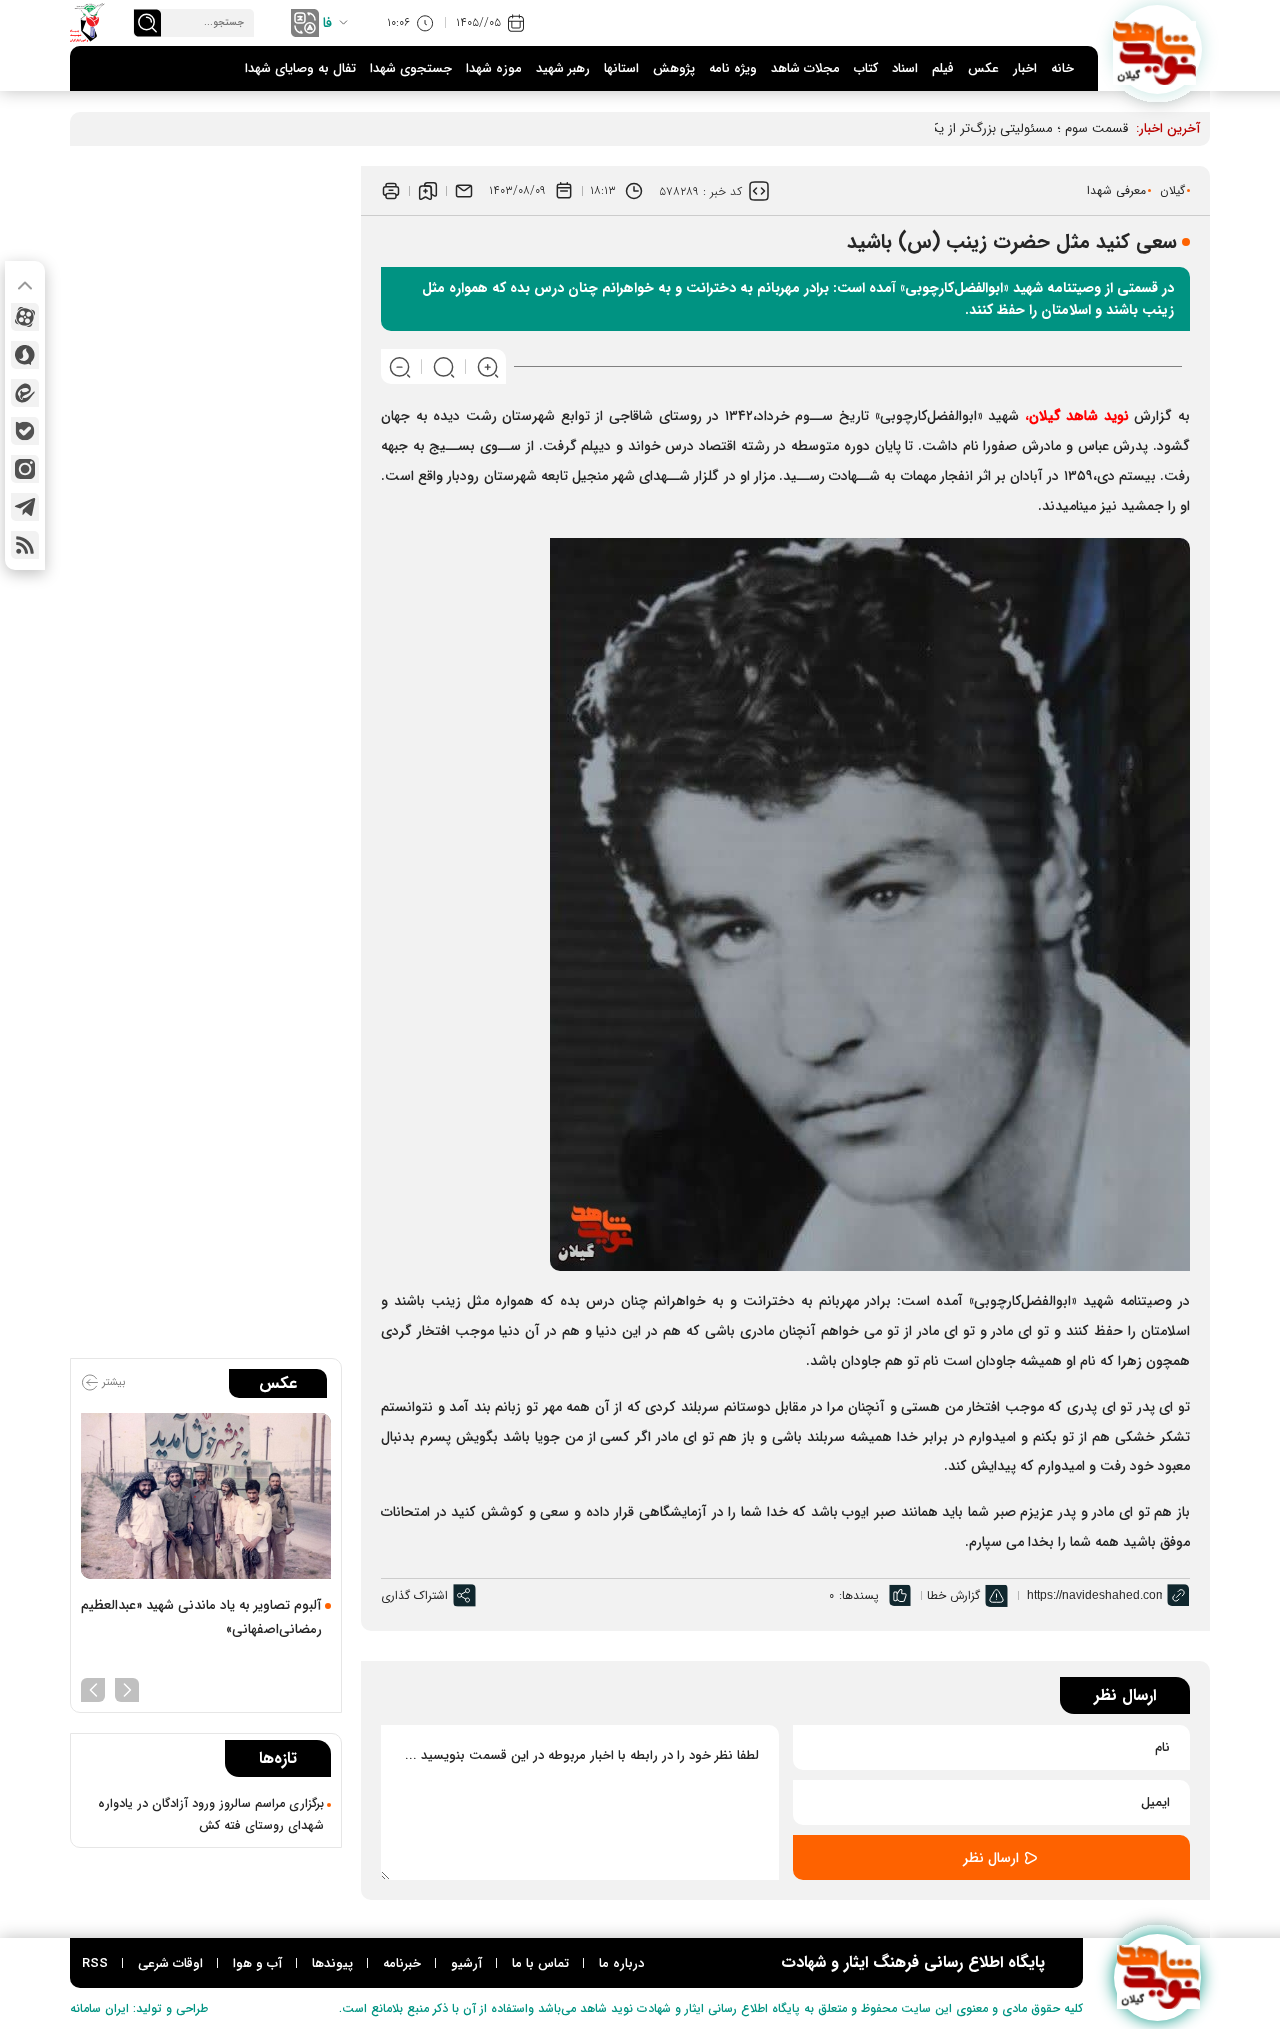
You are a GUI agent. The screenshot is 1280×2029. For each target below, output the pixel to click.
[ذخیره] (428, 191)
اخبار (1025, 68)
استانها (621, 68)
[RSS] (25, 545)
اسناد (905, 68)
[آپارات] (25, 317)
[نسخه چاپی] (391, 191)
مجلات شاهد (805, 68)
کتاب (866, 68)
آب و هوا (257, 1963)
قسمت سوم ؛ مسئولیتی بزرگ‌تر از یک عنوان (1010, 128)
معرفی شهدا (1116, 190)
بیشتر (112, 1382)
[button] (127, 1688)
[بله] (25, 431)
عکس (983, 68)
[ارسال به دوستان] (464, 191)
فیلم (943, 68)
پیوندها (332, 1963)
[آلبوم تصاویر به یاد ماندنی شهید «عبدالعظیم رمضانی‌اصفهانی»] (206, 1496)
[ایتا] (25, 393)
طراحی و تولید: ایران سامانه (139, 2008)
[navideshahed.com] (1157, 49)
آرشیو (466, 1963)
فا (327, 23)
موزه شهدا (494, 68)
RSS (95, 1963)
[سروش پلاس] (25, 355)
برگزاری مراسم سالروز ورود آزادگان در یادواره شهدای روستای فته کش (211, 1815)
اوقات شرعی (170, 1963)
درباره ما (621, 1963)
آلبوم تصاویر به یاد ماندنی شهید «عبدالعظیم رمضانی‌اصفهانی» (201, 1617)
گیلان (1172, 190)
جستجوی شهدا (411, 68)
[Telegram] (25, 507)
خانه (1062, 68)
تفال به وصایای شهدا (300, 68)
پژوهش (674, 68)
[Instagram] (25, 469)
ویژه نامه (733, 68)
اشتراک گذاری (414, 1595)
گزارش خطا (953, 1595)
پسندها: (859, 1595)
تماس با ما (540, 1963)
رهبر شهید (563, 68)
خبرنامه (402, 1963)
